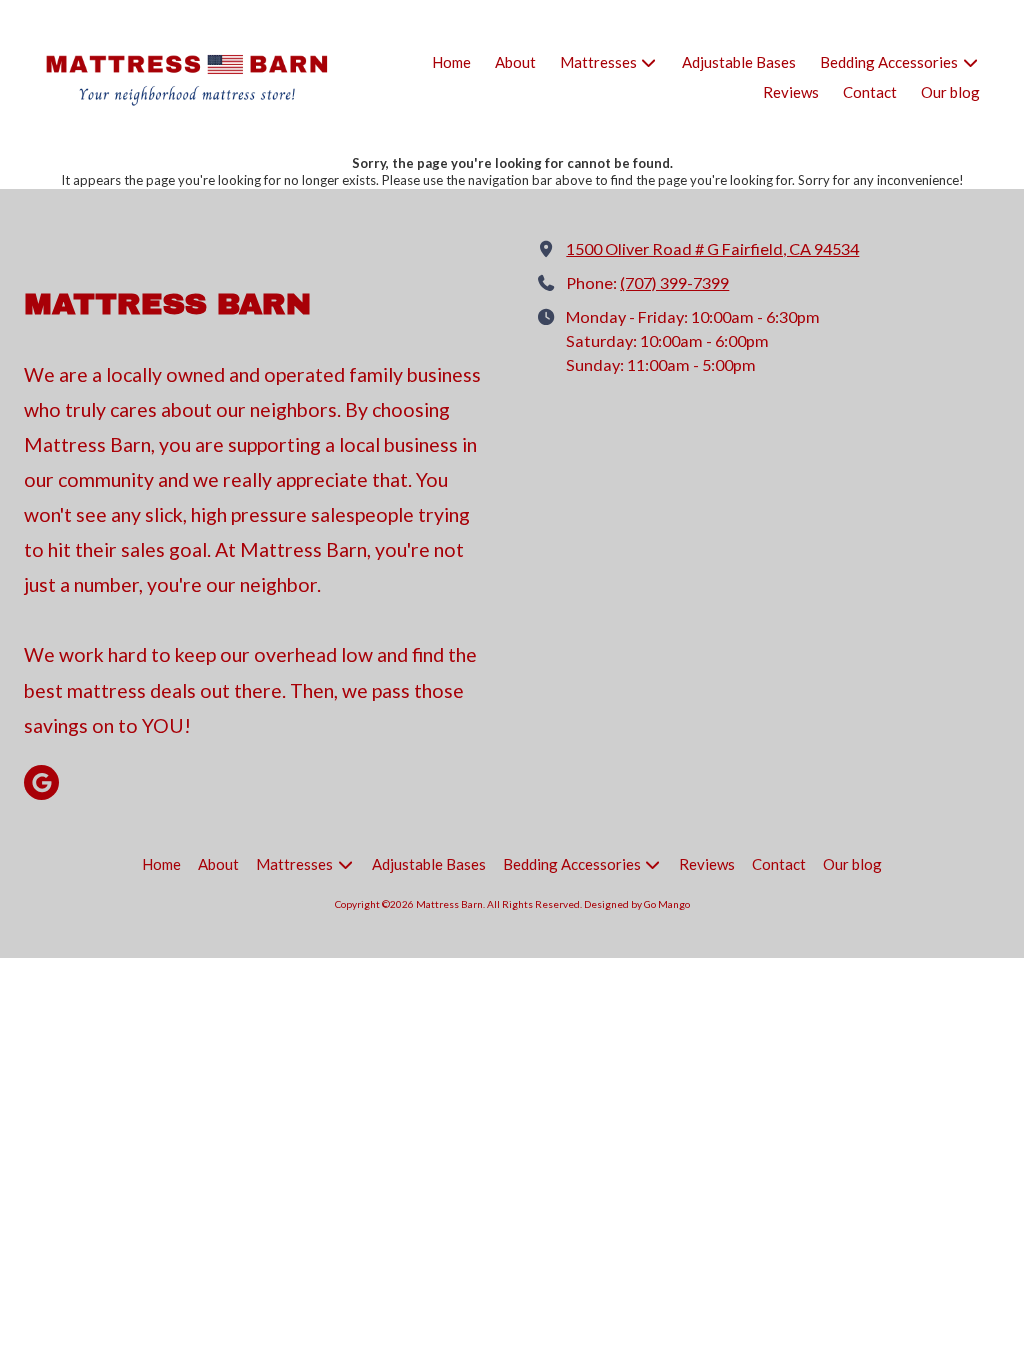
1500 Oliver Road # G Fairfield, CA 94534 (712, 248)
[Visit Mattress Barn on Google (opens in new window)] (41, 782)
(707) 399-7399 (674, 282)
